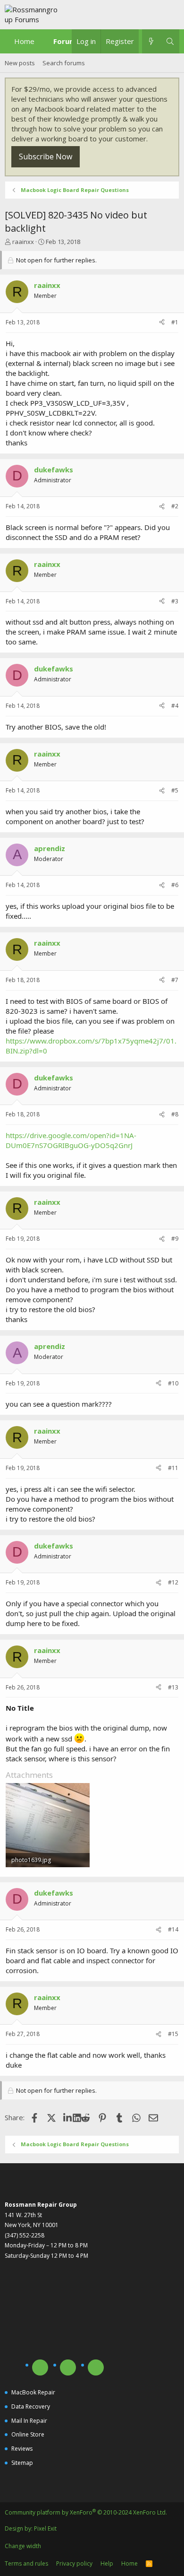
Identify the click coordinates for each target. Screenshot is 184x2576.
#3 (175, 601)
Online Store (28, 2434)
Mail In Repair (29, 2421)
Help (107, 2563)
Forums (67, 41)
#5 (175, 790)
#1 (175, 322)
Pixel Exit (45, 2528)
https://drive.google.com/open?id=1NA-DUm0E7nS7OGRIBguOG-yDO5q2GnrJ (71, 1140)
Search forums (64, 63)
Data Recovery (31, 2406)
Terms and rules (26, 2563)
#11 (173, 1468)
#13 (173, 1687)
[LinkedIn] (68, 2117)
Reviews (22, 2449)
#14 (173, 1929)
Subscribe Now (46, 157)
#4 (175, 706)
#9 (175, 1239)
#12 (173, 1582)
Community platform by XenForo (86, 2512)
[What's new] (151, 41)
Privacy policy (74, 2563)
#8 (175, 1114)
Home (24, 41)
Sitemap (22, 2463)
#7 (175, 980)
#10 (173, 1383)
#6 (175, 885)
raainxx (23, 242)
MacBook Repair (33, 2392)
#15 (173, 2034)
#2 (175, 506)
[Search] (170, 41)
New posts (20, 63)
